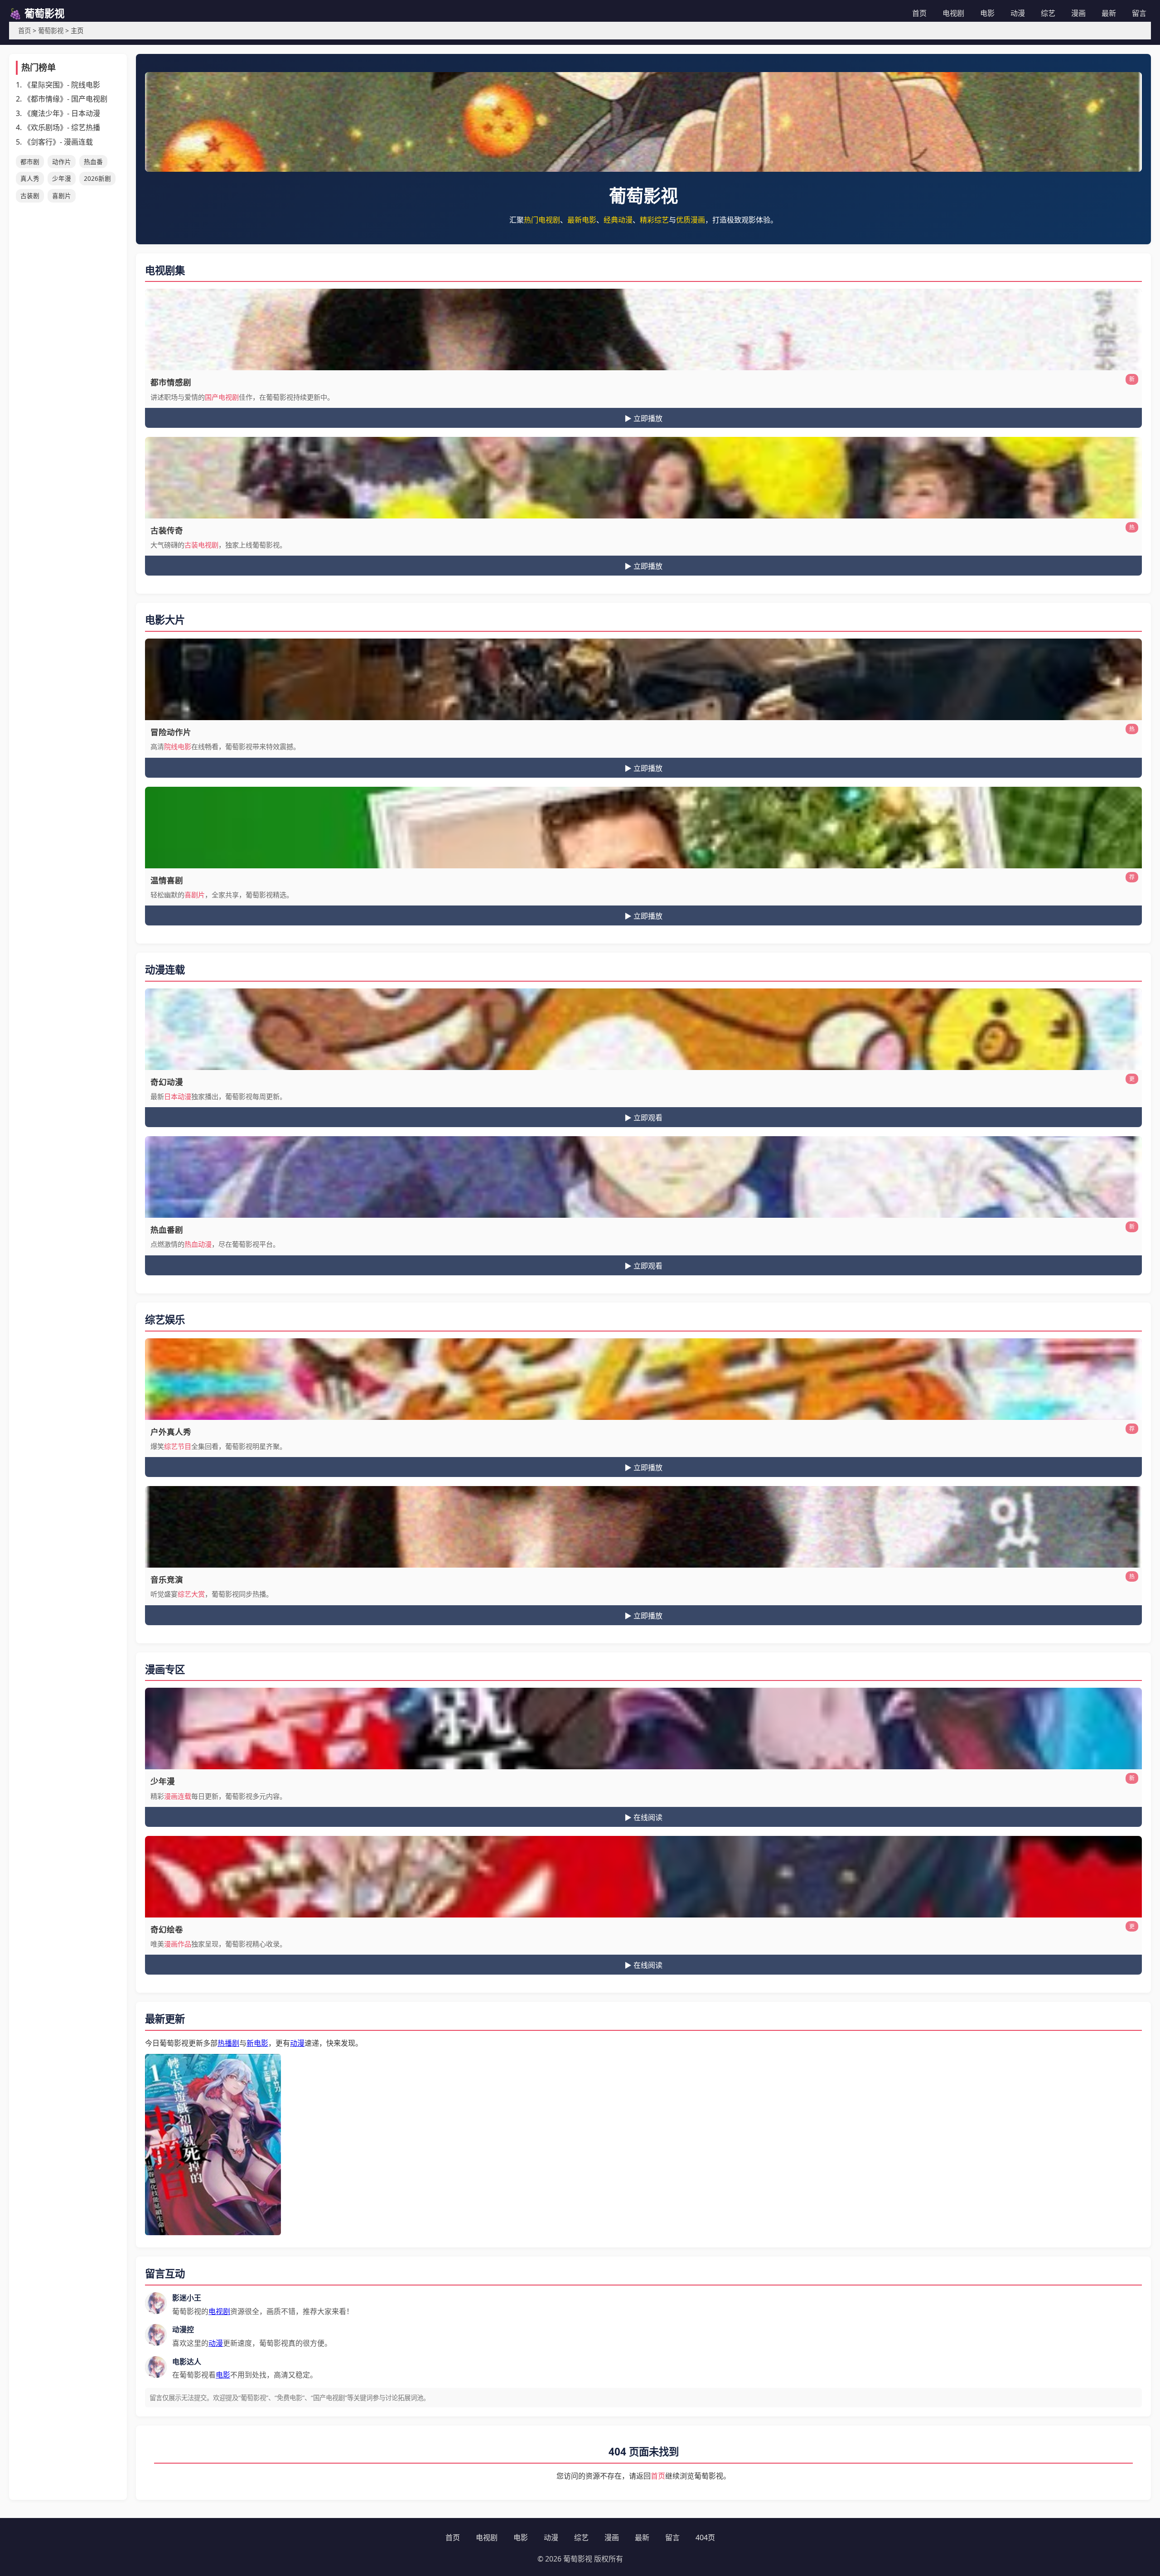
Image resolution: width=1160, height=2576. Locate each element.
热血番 (93, 162)
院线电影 (178, 746)
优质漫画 (691, 220)
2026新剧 (97, 178)
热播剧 (228, 2043)
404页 (705, 2537)
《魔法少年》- (62, 113)
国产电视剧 (222, 397)
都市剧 (30, 162)
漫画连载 (178, 1796)
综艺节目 (178, 1446)
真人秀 (30, 178)
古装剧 (30, 196)
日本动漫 (178, 1096)
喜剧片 (62, 196)
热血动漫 (198, 1244)
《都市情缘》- (65, 99)
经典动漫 (618, 220)
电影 (987, 13)
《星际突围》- (62, 85)
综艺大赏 (191, 1594)
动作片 (62, 162)
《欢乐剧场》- (62, 127)
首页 (919, 13)
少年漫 (62, 178)
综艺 (1048, 13)
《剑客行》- (58, 142)
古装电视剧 (201, 545)
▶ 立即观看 (643, 1118)
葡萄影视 (51, 31)
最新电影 (582, 220)
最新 (1109, 13)
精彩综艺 (654, 220)
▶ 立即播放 (643, 419)
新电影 (257, 2043)
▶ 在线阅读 (643, 1818)
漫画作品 (178, 1944)
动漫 (1018, 13)
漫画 (1078, 13)
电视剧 (953, 13)
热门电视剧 (542, 220)
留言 (1139, 13)
